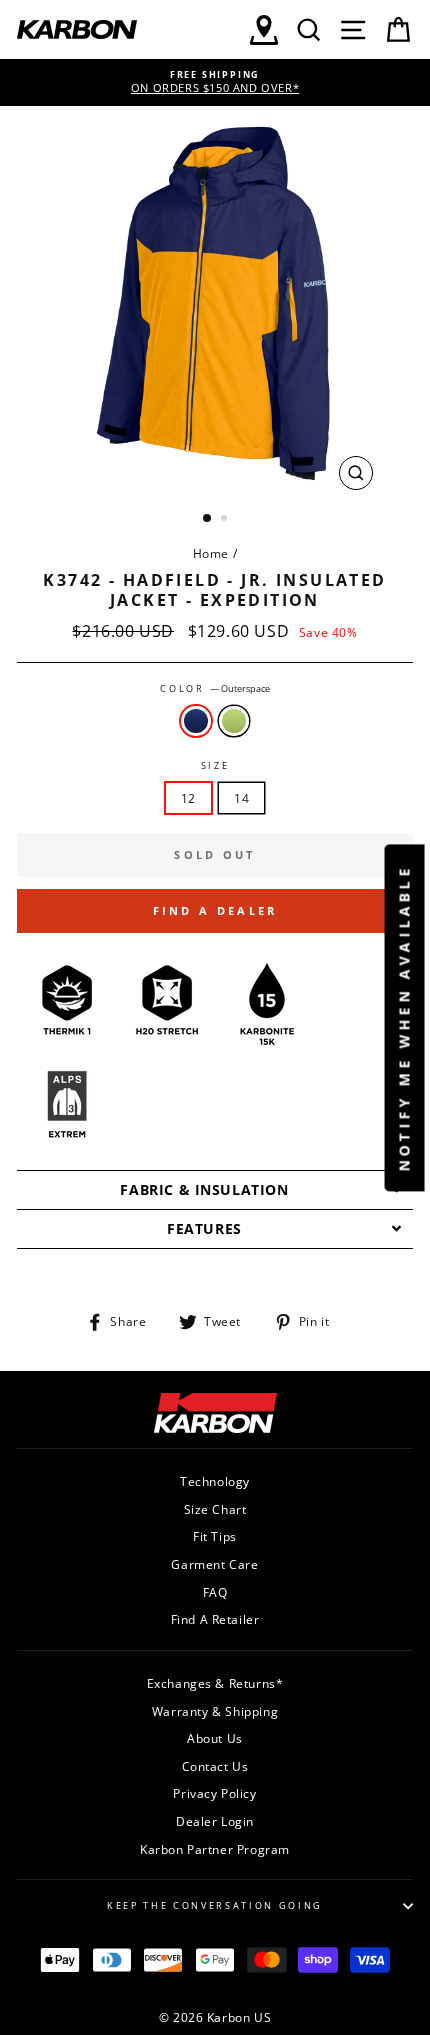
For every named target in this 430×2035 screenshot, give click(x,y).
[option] (215, 82)
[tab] (215, 1189)
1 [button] (208, 519)
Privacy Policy (214, 1793)
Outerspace (196, 721)
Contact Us (215, 1766)
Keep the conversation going (215, 1905)
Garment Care (214, 1564)
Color (214, 689)
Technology (215, 1481)
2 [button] (226, 520)
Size (215, 766)
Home (211, 553)
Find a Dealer (215, 910)
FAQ (215, 1592)
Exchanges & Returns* (215, 1683)
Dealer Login (215, 1821)
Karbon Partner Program (215, 1849)
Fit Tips (215, 1536)
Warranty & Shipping (215, 1711)
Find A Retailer (215, 1619)
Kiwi (234, 721)
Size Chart (215, 1509)
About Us (215, 1738)
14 (241, 798)
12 (188, 798)
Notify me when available (404, 1017)
